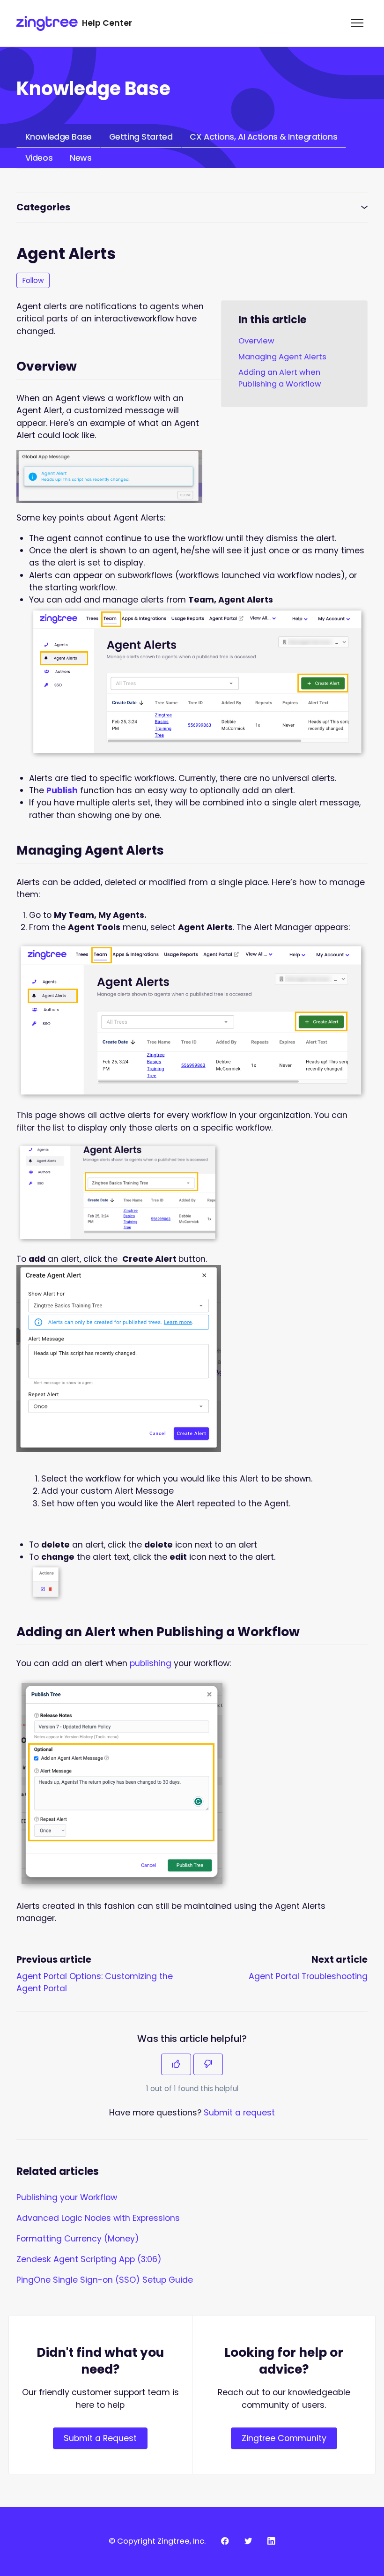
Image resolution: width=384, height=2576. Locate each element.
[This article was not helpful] (208, 2064)
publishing (151, 1663)
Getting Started (141, 137)
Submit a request (239, 2113)
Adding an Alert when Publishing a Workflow (280, 378)
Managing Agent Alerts (282, 357)
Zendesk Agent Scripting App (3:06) (89, 2259)
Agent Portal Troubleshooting (308, 1976)
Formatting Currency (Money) (78, 2239)
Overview (256, 341)
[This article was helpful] (176, 2064)
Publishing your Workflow (67, 2197)
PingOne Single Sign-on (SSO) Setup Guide (105, 2280)
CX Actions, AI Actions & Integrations (263, 137)
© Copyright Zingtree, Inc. (157, 2541)
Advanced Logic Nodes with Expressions (98, 2218)
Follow (33, 280)
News (81, 158)
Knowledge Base (59, 137)
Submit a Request (100, 2438)
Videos (39, 158)
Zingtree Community (284, 2438)
